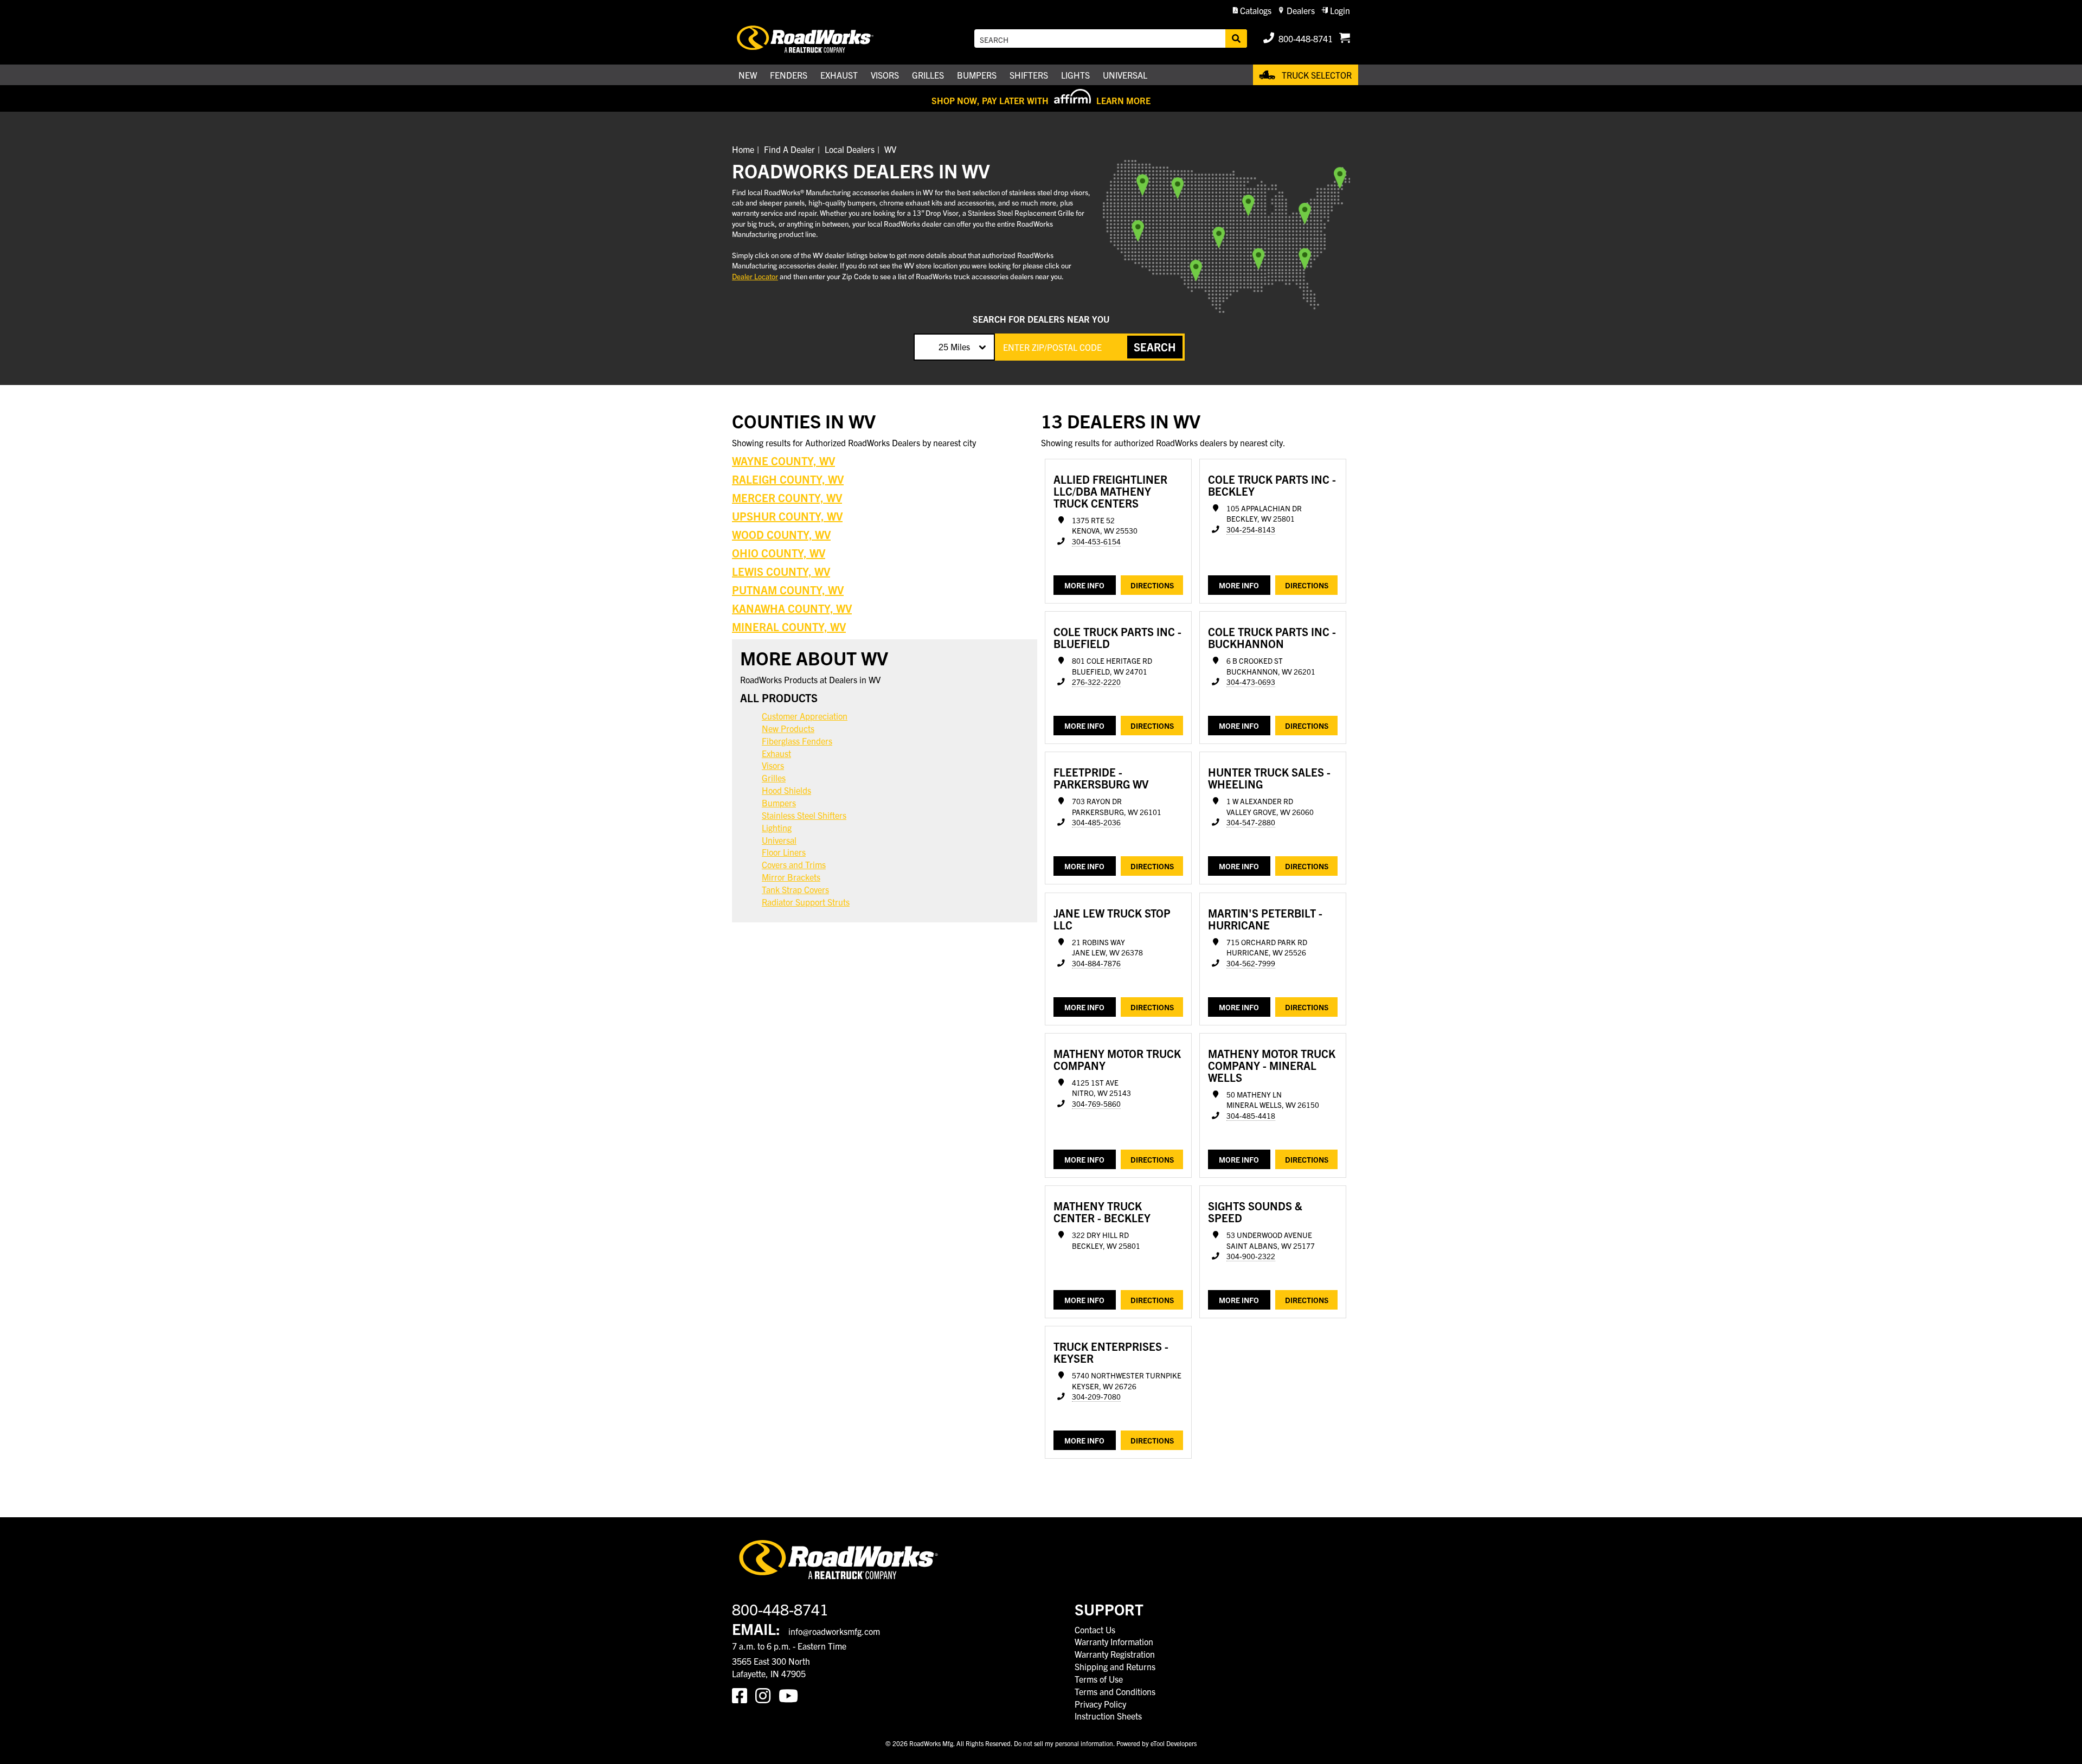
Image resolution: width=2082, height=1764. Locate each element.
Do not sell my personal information (1064, 1743)
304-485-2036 (1096, 822)
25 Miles (954, 347)
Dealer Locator (755, 276)
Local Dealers (850, 149)
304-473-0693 (1251, 682)
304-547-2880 (1251, 822)
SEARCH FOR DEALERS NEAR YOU (1041, 319)
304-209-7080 (1096, 1397)
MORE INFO (1084, 585)
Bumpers (779, 803)
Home (743, 149)
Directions (1152, 585)
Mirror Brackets (791, 877)
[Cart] (1345, 39)
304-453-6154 (1096, 541)
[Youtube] (791, 1695)
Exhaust (776, 753)
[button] (1252, 11)
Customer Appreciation (805, 716)
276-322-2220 (1096, 682)
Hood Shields (786, 790)
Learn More (1123, 100)
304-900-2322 (1251, 1256)
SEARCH (1155, 347)
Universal (779, 840)
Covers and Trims (794, 864)
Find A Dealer (789, 149)
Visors (773, 765)
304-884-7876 (1096, 963)
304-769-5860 (1096, 1104)
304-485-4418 (1251, 1116)
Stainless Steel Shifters (804, 815)
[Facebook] (744, 1695)
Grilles (774, 778)
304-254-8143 (1251, 530)
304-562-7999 (1251, 963)
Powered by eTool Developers (1156, 1743)
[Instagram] (767, 1695)
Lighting (777, 828)
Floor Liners (784, 852)
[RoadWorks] (820, 39)
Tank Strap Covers (795, 889)
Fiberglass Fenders (797, 741)
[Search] (1236, 39)
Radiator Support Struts (806, 902)
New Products (788, 728)
